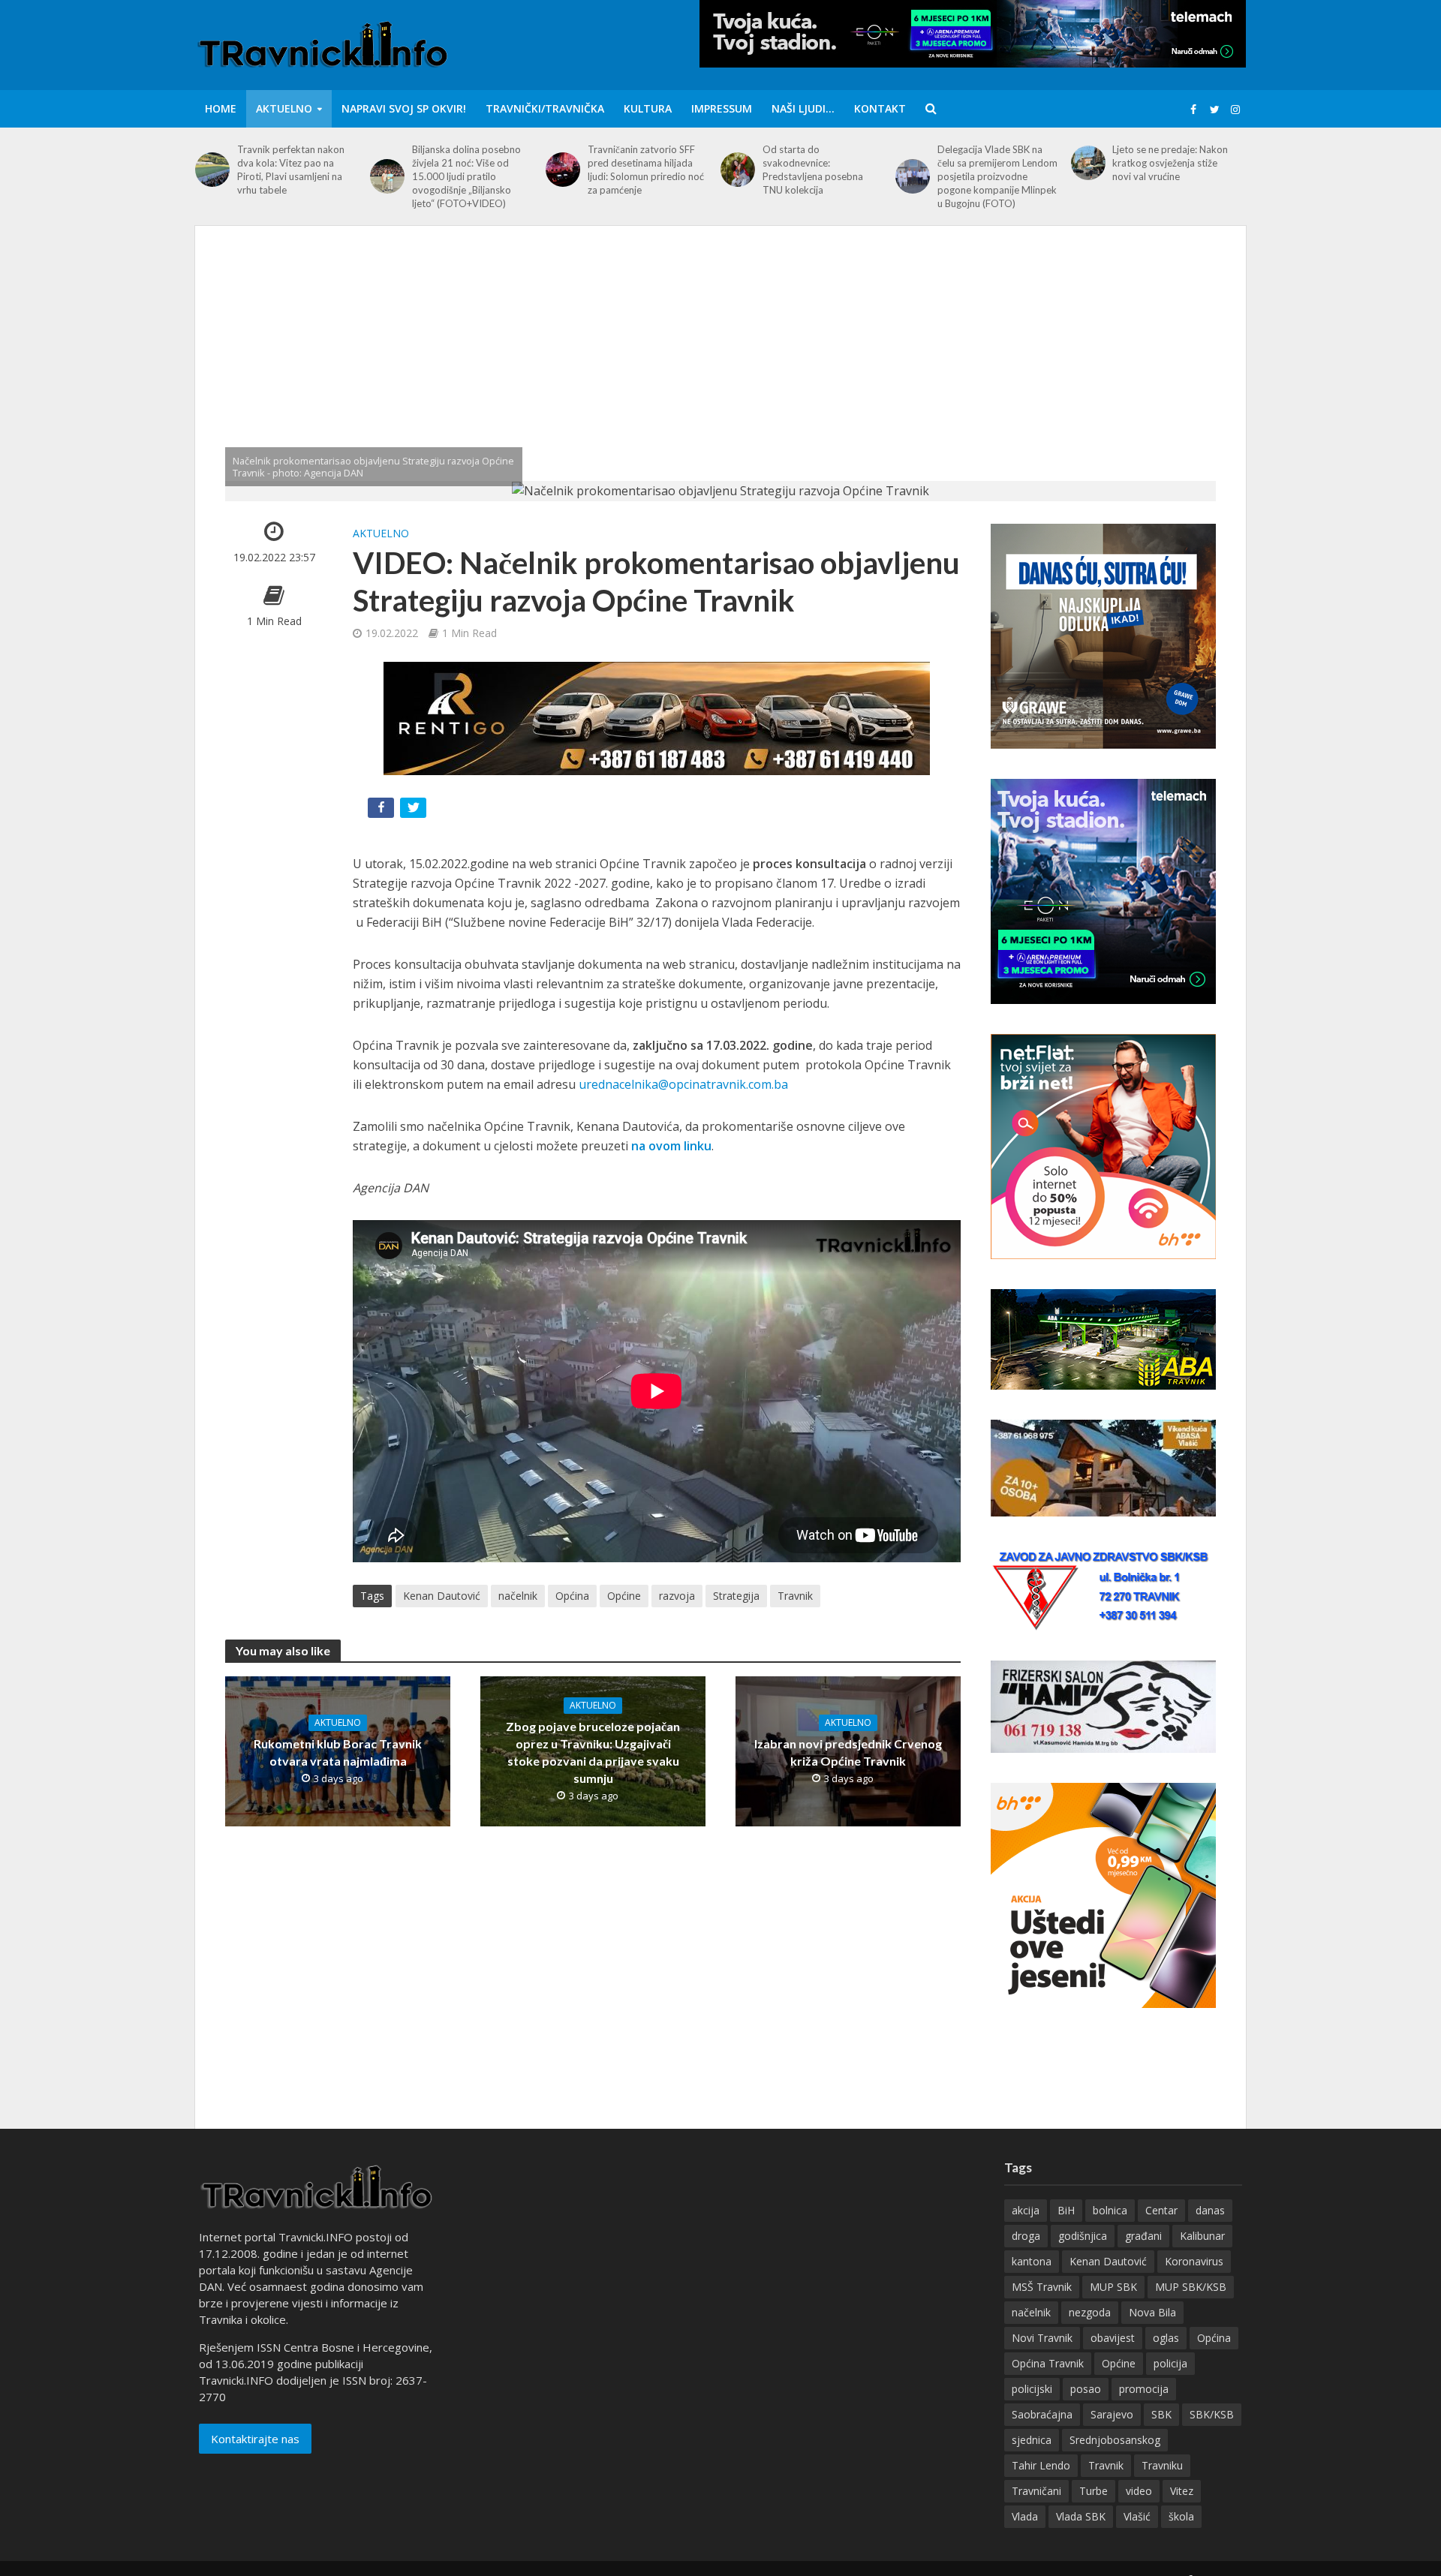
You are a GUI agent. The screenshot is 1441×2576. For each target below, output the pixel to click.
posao (1086, 2389)
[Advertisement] (720, 368)
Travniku (1162, 2465)
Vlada (1025, 2516)
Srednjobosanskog (1115, 2440)
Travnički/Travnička (545, 108)
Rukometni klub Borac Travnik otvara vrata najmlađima (338, 1752)
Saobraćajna (1042, 2414)
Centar (1161, 2210)
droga (1026, 2236)
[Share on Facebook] (382, 811)
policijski (1032, 2389)
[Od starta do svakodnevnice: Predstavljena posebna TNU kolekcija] (738, 170)
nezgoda (1090, 2312)
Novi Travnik (1042, 2338)
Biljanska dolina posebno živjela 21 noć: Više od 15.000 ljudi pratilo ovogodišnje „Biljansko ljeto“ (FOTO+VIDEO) (466, 176)
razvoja (677, 1596)
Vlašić (1137, 2516)
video (1139, 2491)
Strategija (736, 1596)
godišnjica (1083, 2236)
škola (1181, 2516)
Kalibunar (1202, 2236)
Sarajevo (1112, 2414)
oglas (1166, 2338)
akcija (1026, 2210)
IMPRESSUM (722, 108)
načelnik (518, 1596)
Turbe (1094, 2491)
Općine (624, 1596)
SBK (1161, 2414)
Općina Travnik (1048, 2363)
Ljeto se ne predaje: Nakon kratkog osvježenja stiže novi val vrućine (1170, 163)
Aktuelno (284, 108)
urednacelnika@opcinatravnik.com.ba (683, 1084)
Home (221, 108)
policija (1170, 2363)
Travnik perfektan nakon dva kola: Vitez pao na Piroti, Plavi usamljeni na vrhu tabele (291, 170)
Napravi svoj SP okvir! (404, 108)
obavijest (1113, 2338)
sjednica (1032, 2440)
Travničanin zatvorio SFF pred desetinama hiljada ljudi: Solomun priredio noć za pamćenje (646, 170)
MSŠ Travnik (1042, 2287)
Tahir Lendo (1041, 2465)
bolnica (1110, 2210)
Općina (572, 1596)
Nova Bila (1152, 2312)
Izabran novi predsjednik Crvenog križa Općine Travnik (848, 1752)
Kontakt (880, 108)
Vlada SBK (1081, 2516)
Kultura (648, 108)
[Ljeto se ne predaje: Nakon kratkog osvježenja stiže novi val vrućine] (1088, 163)
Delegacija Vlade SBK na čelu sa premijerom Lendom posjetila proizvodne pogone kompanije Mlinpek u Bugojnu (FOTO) (997, 176)
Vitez (1182, 2491)
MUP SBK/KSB (1191, 2287)
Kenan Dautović (442, 1596)
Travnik (795, 1596)
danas (1210, 2210)
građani (1143, 2236)
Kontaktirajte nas (255, 2439)
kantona (1032, 2261)
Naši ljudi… (803, 108)
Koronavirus (1194, 2261)
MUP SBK (1113, 2287)
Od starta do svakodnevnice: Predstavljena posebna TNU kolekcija (813, 170)
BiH (1066, 2210)
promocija (1144, 2389)
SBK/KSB (1212, 2414)
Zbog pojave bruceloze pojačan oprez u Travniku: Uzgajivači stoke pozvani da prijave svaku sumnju (593, 1752)
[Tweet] (415, 811)
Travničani (1036, 2491)
